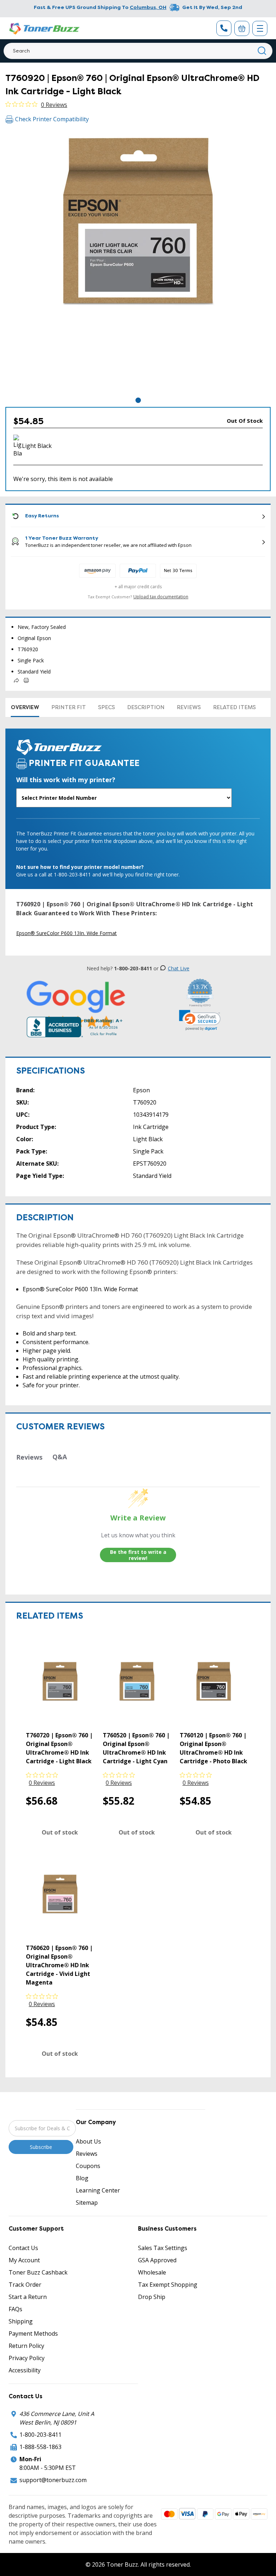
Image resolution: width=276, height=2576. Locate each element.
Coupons (88, 2166)
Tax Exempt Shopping (168, 2285)
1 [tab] (138, 400)
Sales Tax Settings (163, 2248)
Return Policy (26, 2346)
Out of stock (60, 1832)
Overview (25, 707)
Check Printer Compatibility (52, 119)
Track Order (25, 2285)
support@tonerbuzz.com (53, 2480)
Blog (82, 2178)
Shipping (21, 2321)
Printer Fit (69, 707)
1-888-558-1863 (40, 2447)
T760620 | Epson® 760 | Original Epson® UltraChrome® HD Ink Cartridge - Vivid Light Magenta (59, 1965)
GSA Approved (157, 2260)
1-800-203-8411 (40, 2435)
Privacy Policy (27, 2358)
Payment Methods (33, 2334)
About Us (88, 2141)
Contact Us (23, 2248)
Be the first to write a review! (138, 1555)
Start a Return (28, 2297)
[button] (200, 1020)
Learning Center (98, 2190)
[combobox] (138, 51)
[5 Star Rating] (76, 1004)
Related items (234, 707)
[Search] (262, 51)
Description (146, 707)
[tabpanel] (138, 263)
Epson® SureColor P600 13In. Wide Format (66, 933)
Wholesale (152, 2272)
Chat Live (179, 968)
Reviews (189, 707)
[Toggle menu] (260, 28)
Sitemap (87, 2203)
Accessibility (25, 2370)
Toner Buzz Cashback (38, 2272)
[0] (242, 28)
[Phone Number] (224, 28)
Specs (107, 707)
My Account (24, 2260)
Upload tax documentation (161, 597)
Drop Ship (152, 2297)
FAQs (15, 2309)
